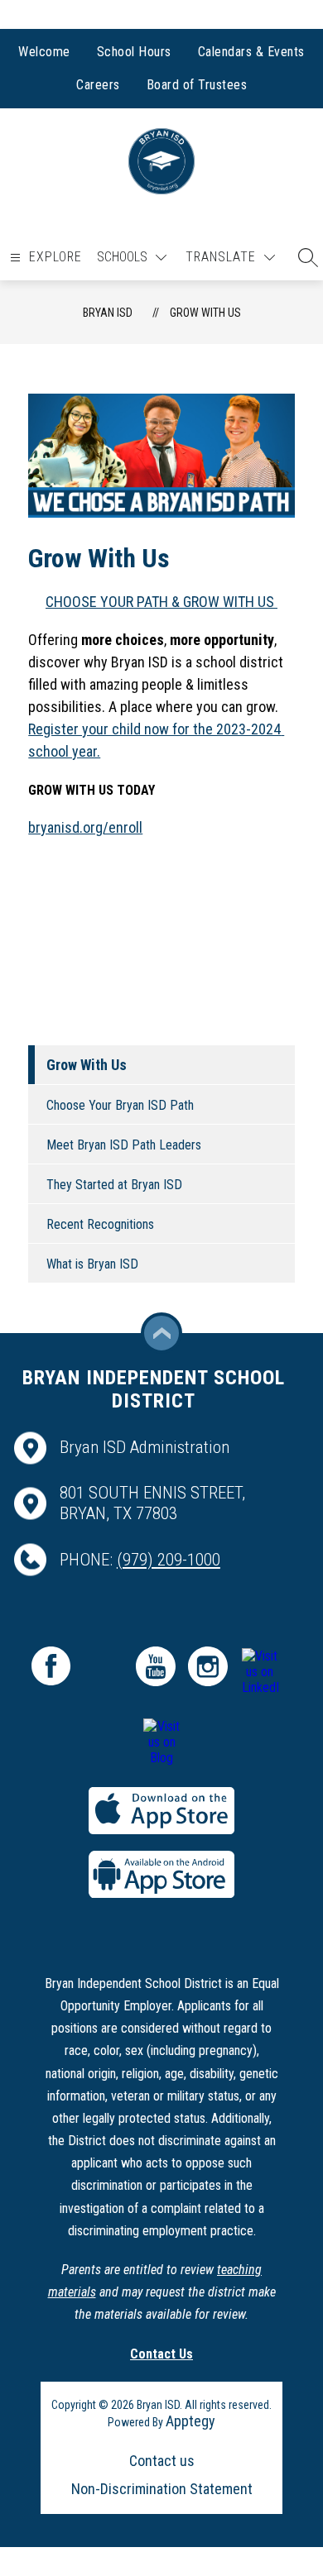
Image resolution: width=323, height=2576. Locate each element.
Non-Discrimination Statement (162, 2489)
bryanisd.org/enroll (85, 827)
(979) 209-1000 (169, 1560)
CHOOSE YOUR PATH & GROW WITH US (161, 602)
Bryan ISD (108, 313)
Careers (98, 85)
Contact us (162, 2461)
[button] (304, 257)
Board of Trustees (197, 85)
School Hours (134, 52)
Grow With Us (205, 313)
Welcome (44, 52)
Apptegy (190, 2421)
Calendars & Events (251, 52)
